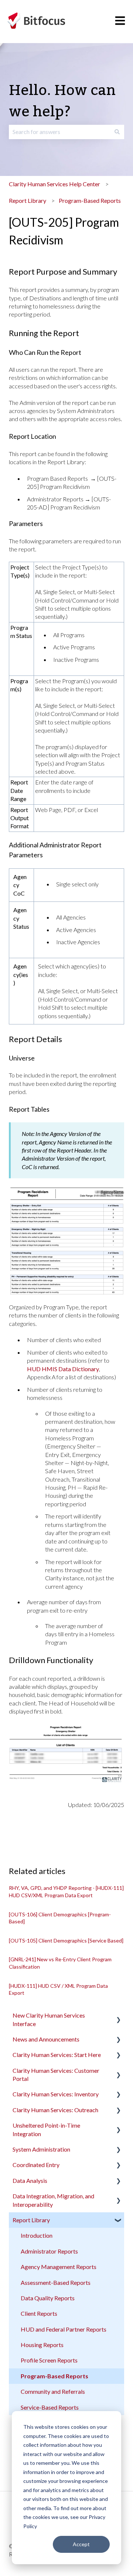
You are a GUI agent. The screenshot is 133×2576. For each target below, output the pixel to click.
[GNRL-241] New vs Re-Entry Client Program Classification (60, 1963)
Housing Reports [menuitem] (42, 2345)
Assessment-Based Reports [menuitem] (56, 2282)
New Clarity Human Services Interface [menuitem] (49, 2019)
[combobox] (59, 132)
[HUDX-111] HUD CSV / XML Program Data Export (58, 1989)
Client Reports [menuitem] (39, 2313)
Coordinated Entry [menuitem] (36, 2165)
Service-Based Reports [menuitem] (50, 2407)
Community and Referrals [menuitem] (53, 2391)
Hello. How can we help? (62, 101)
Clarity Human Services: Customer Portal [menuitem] (56, 2074)
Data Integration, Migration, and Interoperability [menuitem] (53, 2200)
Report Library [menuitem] (31, 2220)
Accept (81, 2544)
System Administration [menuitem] (41, 2149)
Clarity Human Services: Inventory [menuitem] (56, 2094)
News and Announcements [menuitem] (46, 2039)
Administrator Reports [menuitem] (49, 2251)
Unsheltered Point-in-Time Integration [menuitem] (46, 2129)
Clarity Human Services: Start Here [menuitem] (57, 2055)
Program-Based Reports (90, 200)
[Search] (117, 132)
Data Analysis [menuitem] (30, 2180)
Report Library (28, 200)
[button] (118, 2016)
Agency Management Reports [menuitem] (59, 2267)
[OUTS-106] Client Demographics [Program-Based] (60, 1918)
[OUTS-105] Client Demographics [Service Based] (66, 1940)
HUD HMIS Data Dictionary (63, 1369)
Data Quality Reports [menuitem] (48, 2298)
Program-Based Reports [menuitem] (54, 2376)
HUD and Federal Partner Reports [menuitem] (64, 2329)
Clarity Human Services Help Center (54, 184)
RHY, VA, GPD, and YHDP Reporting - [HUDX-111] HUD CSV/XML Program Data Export (66, 1892)
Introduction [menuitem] (37, 2235)
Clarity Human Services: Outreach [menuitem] (55, 2110)
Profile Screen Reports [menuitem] (49, 2360)
